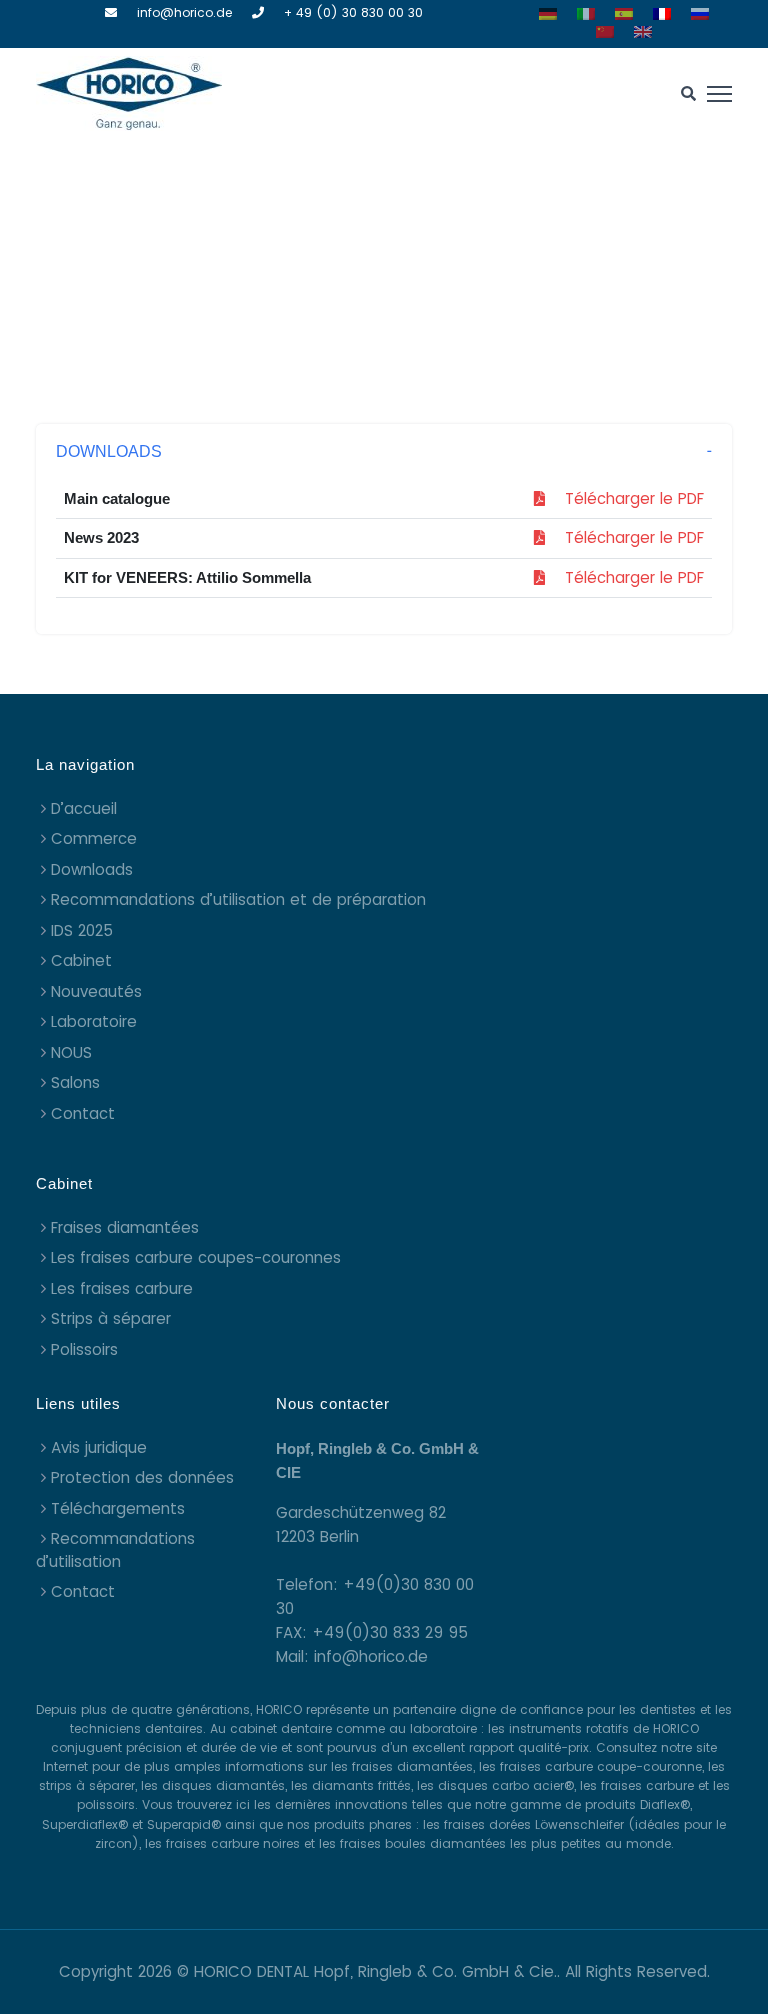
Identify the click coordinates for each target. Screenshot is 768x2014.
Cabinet (81, 960)
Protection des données (142, 1477)
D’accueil (84, 808)
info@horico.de (184, 12)
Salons (75, 1082)
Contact (83, 1113)
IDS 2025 (82, 930)
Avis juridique (99, 1447)
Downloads (92, 869)
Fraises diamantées (125, 1227)
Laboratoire (94, 1021)
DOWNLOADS (109, 451)
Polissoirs (84, 1349)
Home (330, 273)
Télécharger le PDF (624, 498)
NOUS (71, 1052)
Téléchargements (118, 1508)
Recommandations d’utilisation (115, 1550)
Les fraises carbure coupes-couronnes (196, 1257)
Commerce (94, 838)
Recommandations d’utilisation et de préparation (238, 899)
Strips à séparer (111, 1318)
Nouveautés (96, 991)
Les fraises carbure (122, 1288)
